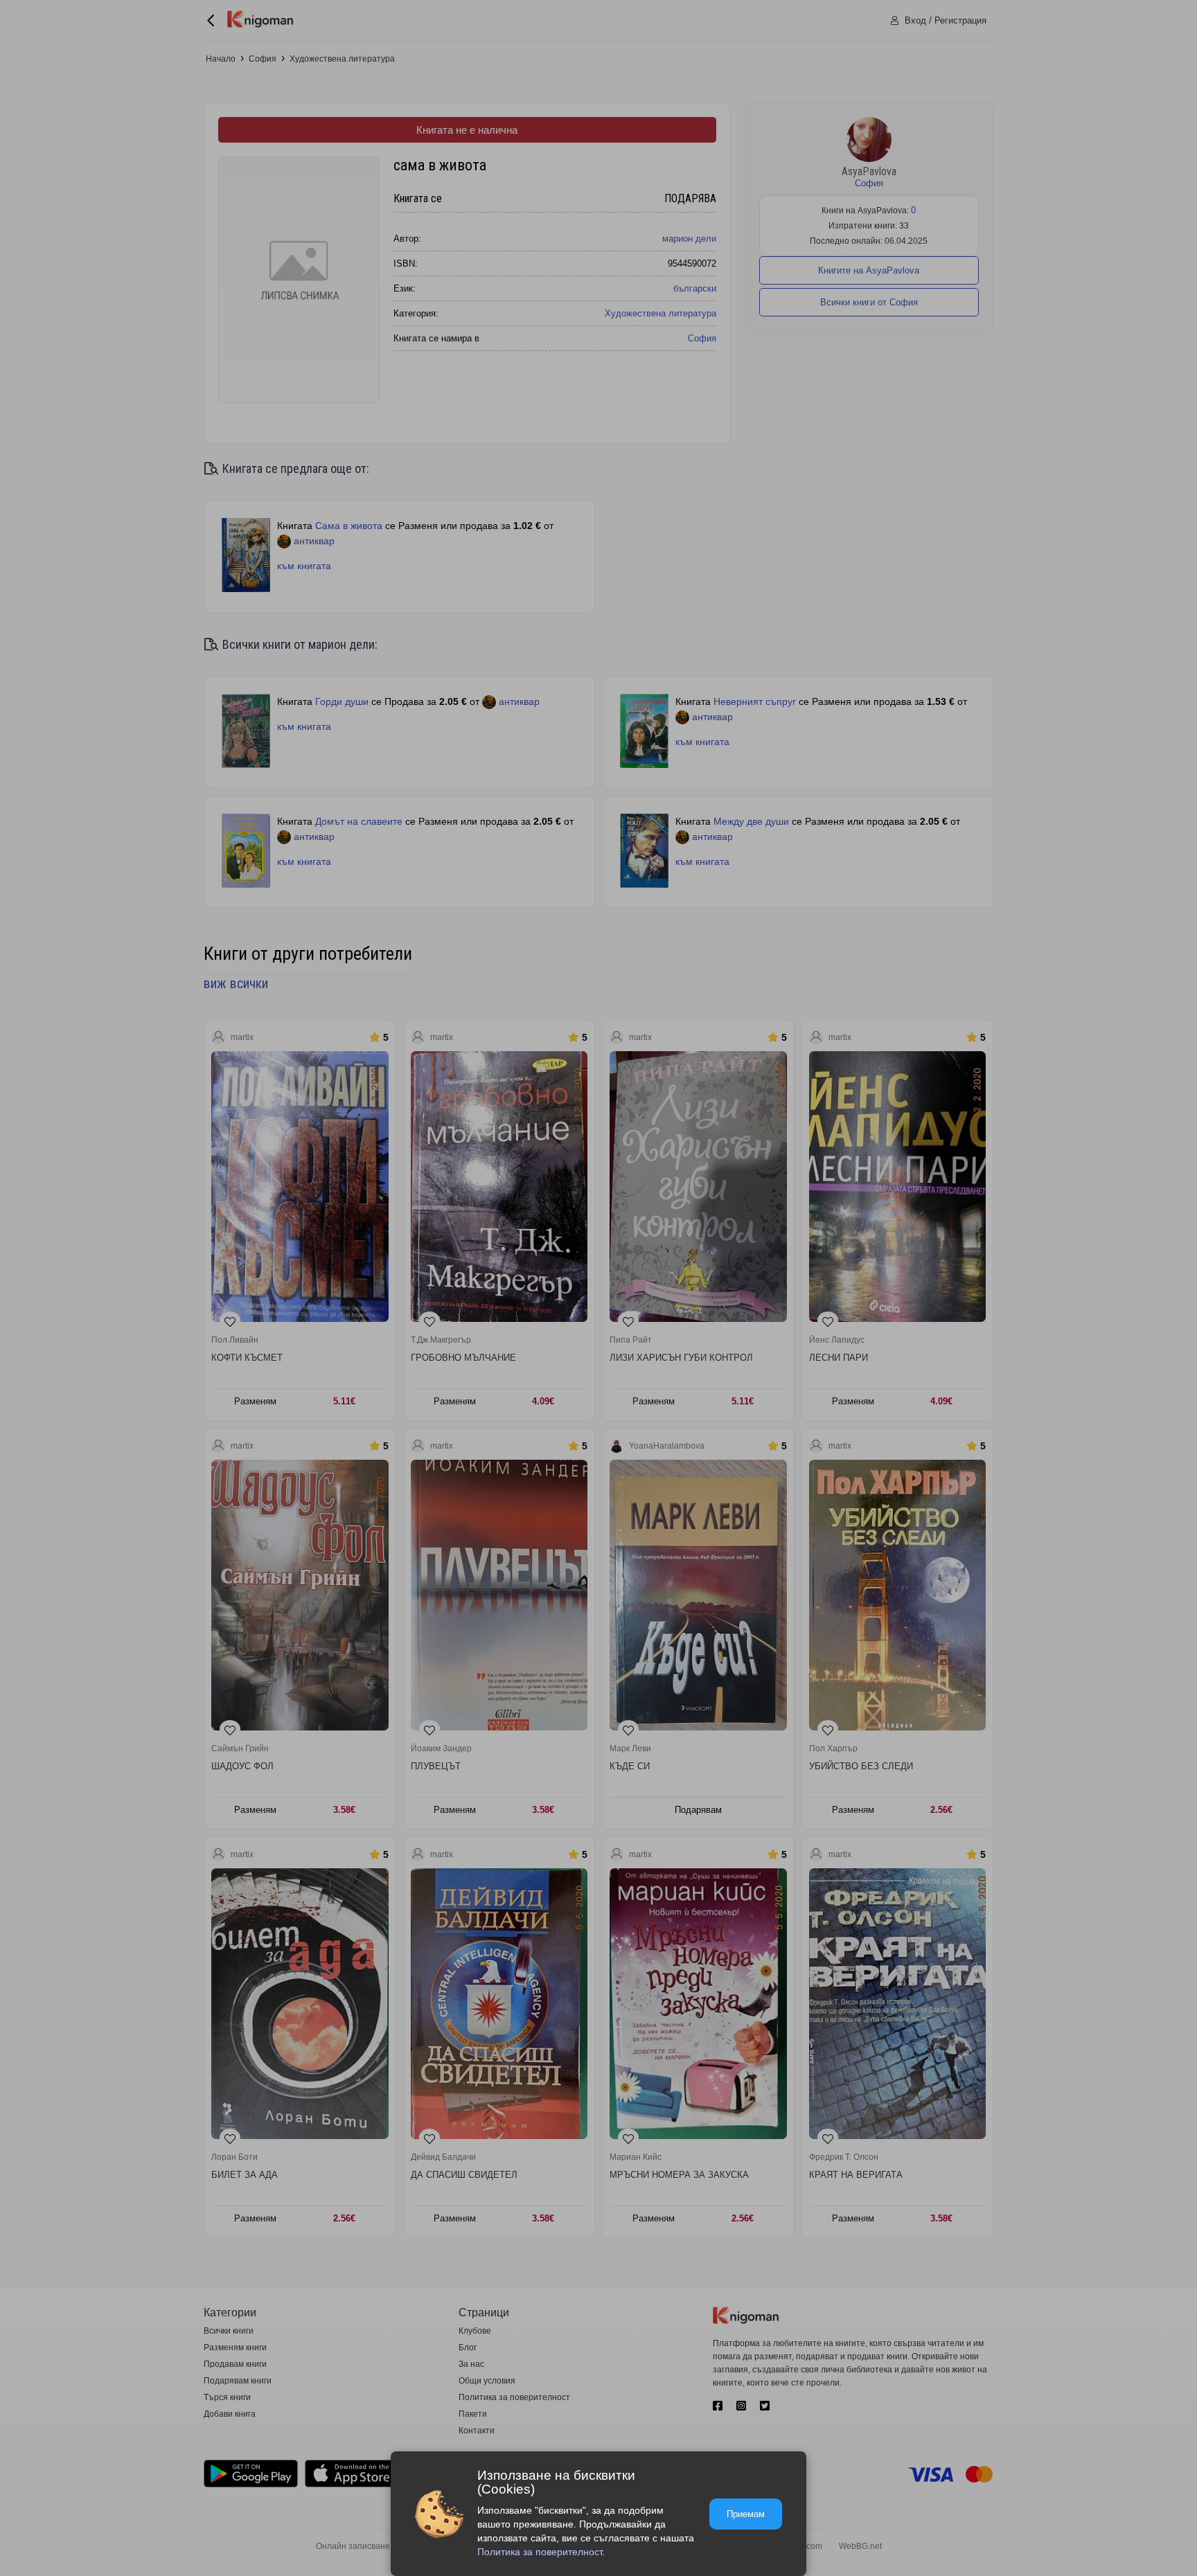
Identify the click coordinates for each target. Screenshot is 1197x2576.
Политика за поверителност (540, 2552)
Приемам (746, 2514)
